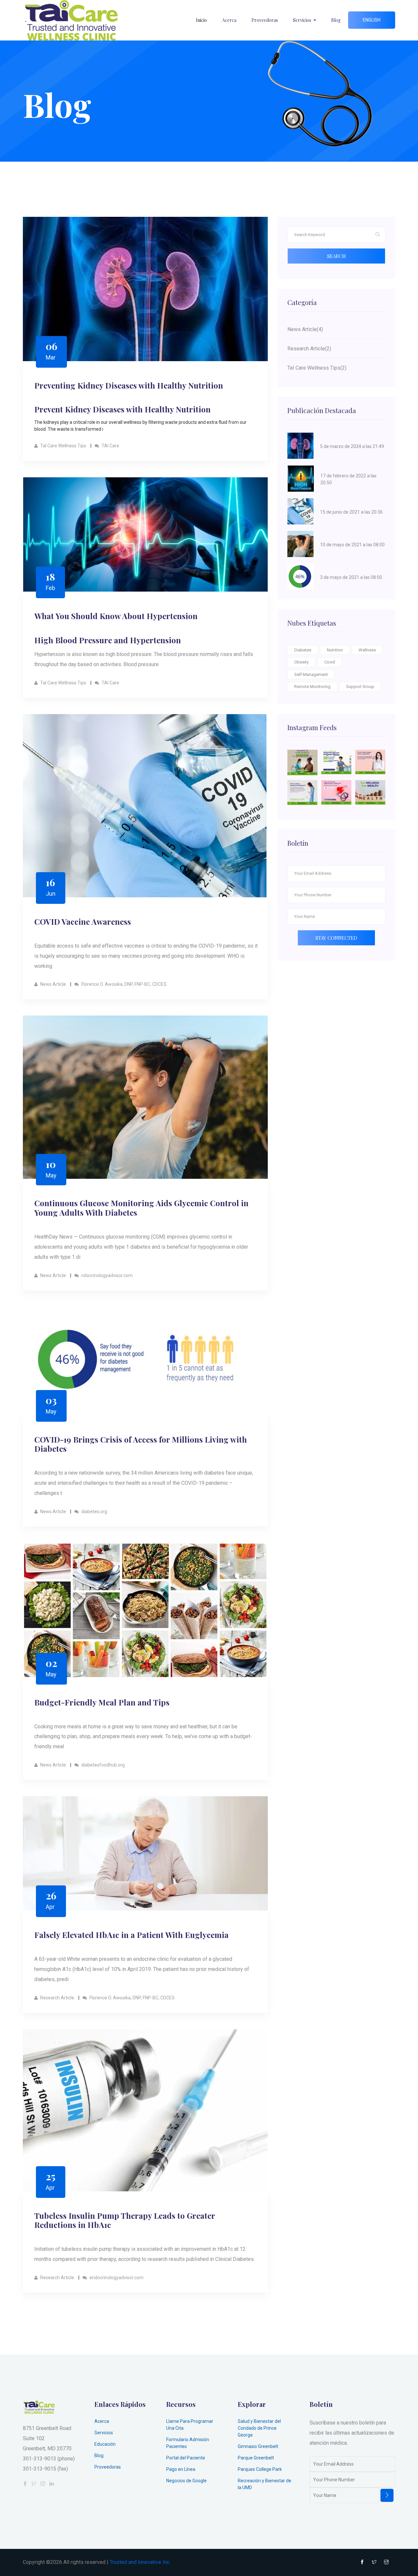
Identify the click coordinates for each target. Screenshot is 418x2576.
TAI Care (110, 446)
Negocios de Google (186, 2481)
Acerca (229, 20)
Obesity (301, 662)
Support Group (360, 687)
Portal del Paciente (186, 2458)
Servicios (104, 2433)
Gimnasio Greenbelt (258, 2446)
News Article (53, 984)
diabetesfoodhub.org (103, 1765)
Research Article (57, 1998)
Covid (330, 662)
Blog (336, 20)
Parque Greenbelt (256, 2458)
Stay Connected (336, 938)
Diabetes (303, 650)
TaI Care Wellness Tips (63, 446)
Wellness (367, 650)
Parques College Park (260, 2469)
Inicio (201, 20)
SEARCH (337, 256)
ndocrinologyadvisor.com (106, 1275)
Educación (105, 2444)
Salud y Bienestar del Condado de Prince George (259, 2428)
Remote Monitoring (312, 687)
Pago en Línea (181, 2469)
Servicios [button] (303, 20)
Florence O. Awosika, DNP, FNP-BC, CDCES (123, 984)
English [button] (372, 20)
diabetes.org (94, 1512)
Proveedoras (265, 20)
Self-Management (311, 674)
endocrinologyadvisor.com (116, 2278)
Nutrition (335, 650)
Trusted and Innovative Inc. (140, 2562)
